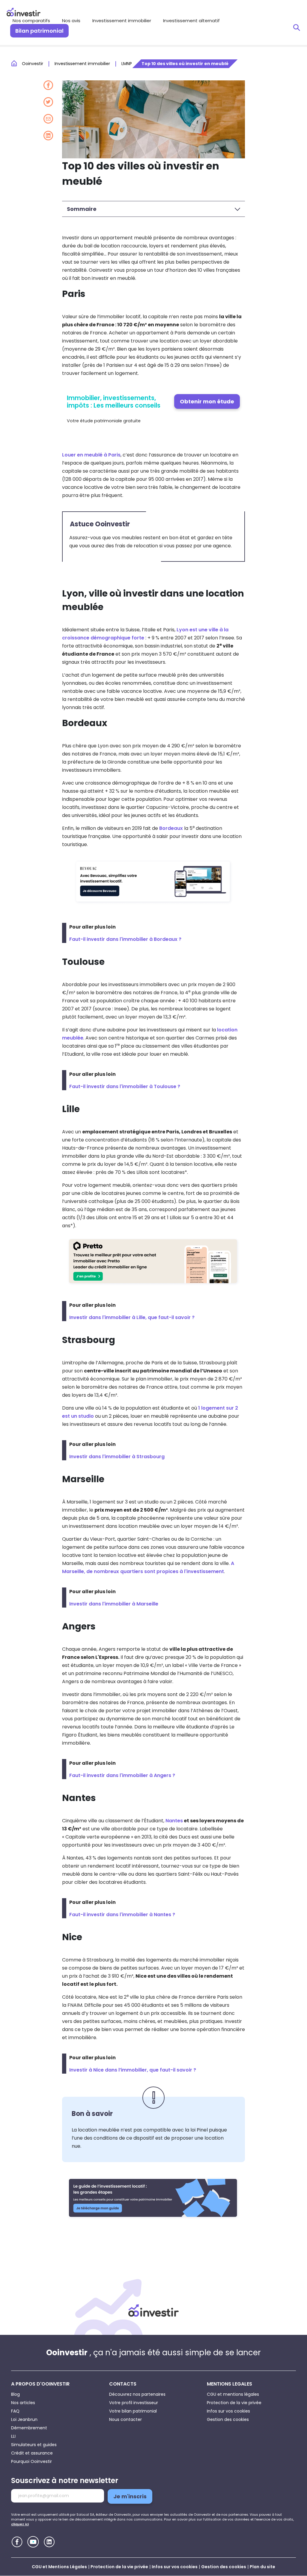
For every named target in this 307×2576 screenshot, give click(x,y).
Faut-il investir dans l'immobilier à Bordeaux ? (125, 939)
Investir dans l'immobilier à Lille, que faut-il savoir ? (132, 1317)
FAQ (15, 2411)
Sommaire (82, 209)
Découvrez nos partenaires (137, 2394)
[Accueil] (153, 2310)
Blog (15, 2394)
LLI (13, 2436)
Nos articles (23, 2403)
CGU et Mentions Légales (59, 2567)
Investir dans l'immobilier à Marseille (114, 1604)
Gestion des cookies (228, 2419)
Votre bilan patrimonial (133, 2411)
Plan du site (262, 2567)
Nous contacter (125, 2419)
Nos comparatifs (31, 21)
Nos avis (71, 21)
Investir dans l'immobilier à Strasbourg (117, 1457)
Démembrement (29, 2428)
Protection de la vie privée (234, 2403)
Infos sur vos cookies (228, 2411)
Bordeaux (171, 828)
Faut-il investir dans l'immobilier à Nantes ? (122, 1915)
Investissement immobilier (122, 21)
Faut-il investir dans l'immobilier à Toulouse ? (125, 1086)
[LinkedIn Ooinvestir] (49, 2542)
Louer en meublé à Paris (91, 455)
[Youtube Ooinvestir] (33, 2542)
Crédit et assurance (32, 2453)
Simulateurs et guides (34, 2445)
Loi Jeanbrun (24, 2419)
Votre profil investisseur (134, 2403)
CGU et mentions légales (233, 2394)
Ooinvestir (33, 64)
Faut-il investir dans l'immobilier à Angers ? (122, 1775)
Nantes (174, 1821)
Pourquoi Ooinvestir (31, 2461)
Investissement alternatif (191, 21)
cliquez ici (20, 2524)
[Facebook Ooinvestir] (17, 2542)
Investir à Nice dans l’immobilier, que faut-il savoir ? (133, 2070)
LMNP (127, 64)
